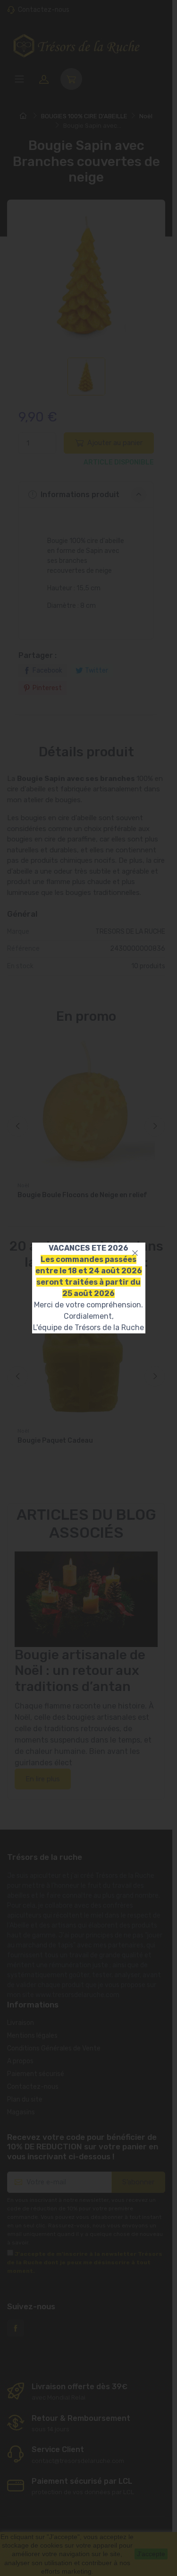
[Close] (135, 1253)
